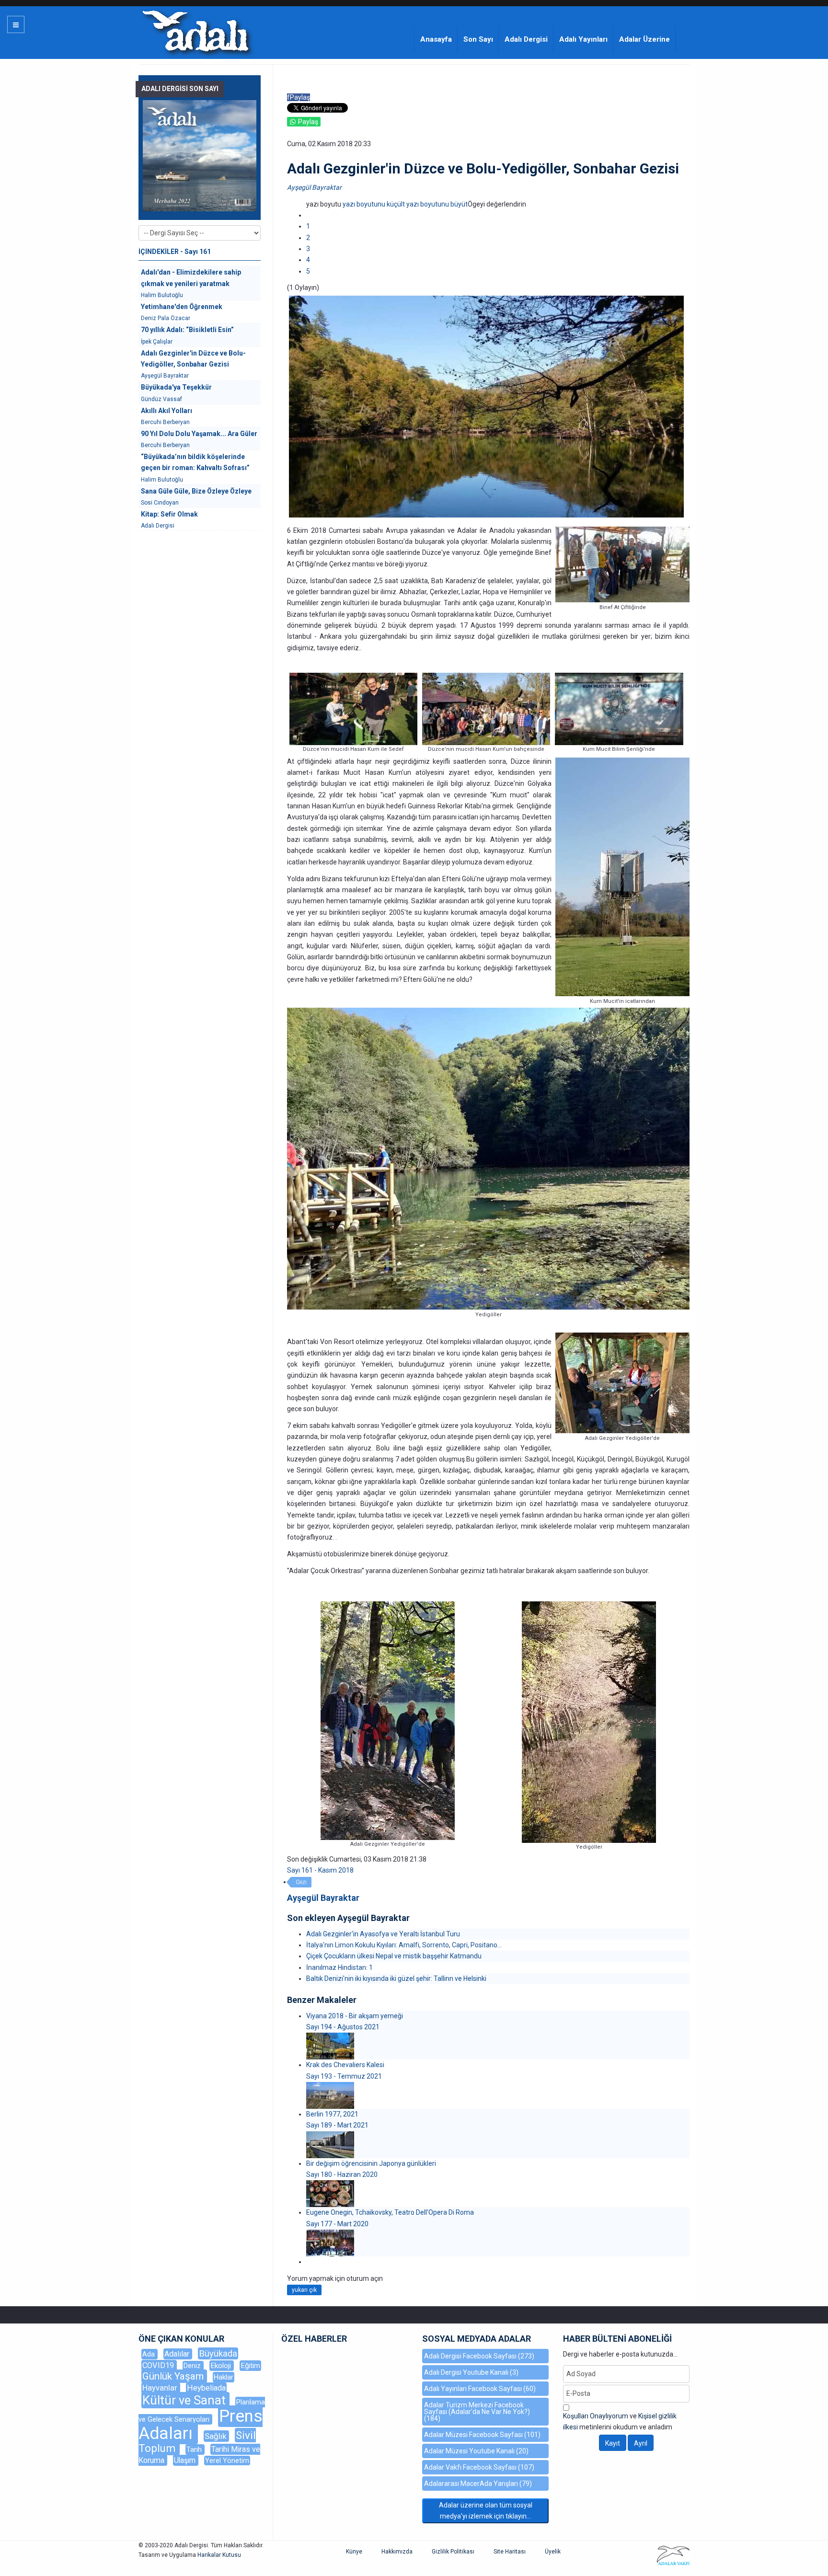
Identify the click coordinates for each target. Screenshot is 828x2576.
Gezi (301, 1882)
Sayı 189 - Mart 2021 (337, 2125)
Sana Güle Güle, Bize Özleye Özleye (196, 491)
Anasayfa (436, 39)
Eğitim (250, 2366)
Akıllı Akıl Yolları (167, 411)
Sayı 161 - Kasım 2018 (320, 1870)
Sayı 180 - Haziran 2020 (342, 2174)
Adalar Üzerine (644, 39)
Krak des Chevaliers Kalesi (345, 2065)
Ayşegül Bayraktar (314, 187)
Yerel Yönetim (227, 2461)
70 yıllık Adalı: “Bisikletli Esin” (187, 330)
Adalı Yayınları (583, 39)
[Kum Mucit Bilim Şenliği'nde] (619, 708)
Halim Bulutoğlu (162, 295)
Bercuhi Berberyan (165, 422)
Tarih (195, 2449)
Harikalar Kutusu (219, 2555)
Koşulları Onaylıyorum (596, 2416)
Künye (354, 2552)
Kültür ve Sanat (185, 2400)
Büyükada (218, 2353)
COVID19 (159, 2365)
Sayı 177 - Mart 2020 (337, 2224)
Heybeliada (206, 2388)
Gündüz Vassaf (161, 399)
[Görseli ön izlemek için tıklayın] (486, 406)
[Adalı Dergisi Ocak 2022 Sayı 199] (200, 156)
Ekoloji (222, 2366)
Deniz (193, 2366)
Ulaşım (186, 2460)
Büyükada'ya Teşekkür (176, 387)
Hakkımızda (397, 2552)
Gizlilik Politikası (453, 2552)
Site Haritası (510, 2552)
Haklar (224, 2377)
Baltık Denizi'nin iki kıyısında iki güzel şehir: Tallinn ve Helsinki (396, 1978)
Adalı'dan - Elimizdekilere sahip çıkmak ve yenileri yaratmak (191, 278)
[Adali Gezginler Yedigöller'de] (388, 1720)
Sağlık (216, 2436)
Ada (149, 2354)
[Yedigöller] (589, 1722)
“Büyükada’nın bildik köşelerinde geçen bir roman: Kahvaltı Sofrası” (195, 462)
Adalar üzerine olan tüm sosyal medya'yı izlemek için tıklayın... (486, 2511)
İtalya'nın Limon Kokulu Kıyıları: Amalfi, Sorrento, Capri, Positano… (404, 1945)
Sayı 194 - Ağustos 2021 (343, 2027)
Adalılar (178, 2354)
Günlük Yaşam (174, 2376)
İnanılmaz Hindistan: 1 (339, 1967)
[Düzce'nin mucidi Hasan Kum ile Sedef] (353, 708)
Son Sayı (478, 39)
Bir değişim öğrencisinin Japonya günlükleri (371, 2163)
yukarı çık (304, 2290)
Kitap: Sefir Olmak (169, 514)
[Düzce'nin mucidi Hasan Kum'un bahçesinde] (486, 708)
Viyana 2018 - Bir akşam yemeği (355, 2016)
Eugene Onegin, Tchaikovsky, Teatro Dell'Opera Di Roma (390, 2212)
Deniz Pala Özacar (166, 318)
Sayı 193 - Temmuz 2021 (344, 2076)
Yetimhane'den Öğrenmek (182, 307)
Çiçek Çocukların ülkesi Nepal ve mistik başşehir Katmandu (394, 1956)
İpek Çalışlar (157, 342)
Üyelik (553, 2552)
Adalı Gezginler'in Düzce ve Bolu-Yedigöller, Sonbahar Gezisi (193, 359)
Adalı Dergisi (526, 39)
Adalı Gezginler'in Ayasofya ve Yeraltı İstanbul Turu (383, 1934)
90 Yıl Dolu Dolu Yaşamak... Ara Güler (199, 434)
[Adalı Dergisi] (195, 31)
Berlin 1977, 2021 (332, 2114)
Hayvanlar (161, 2388)
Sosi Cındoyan (160, 503)
